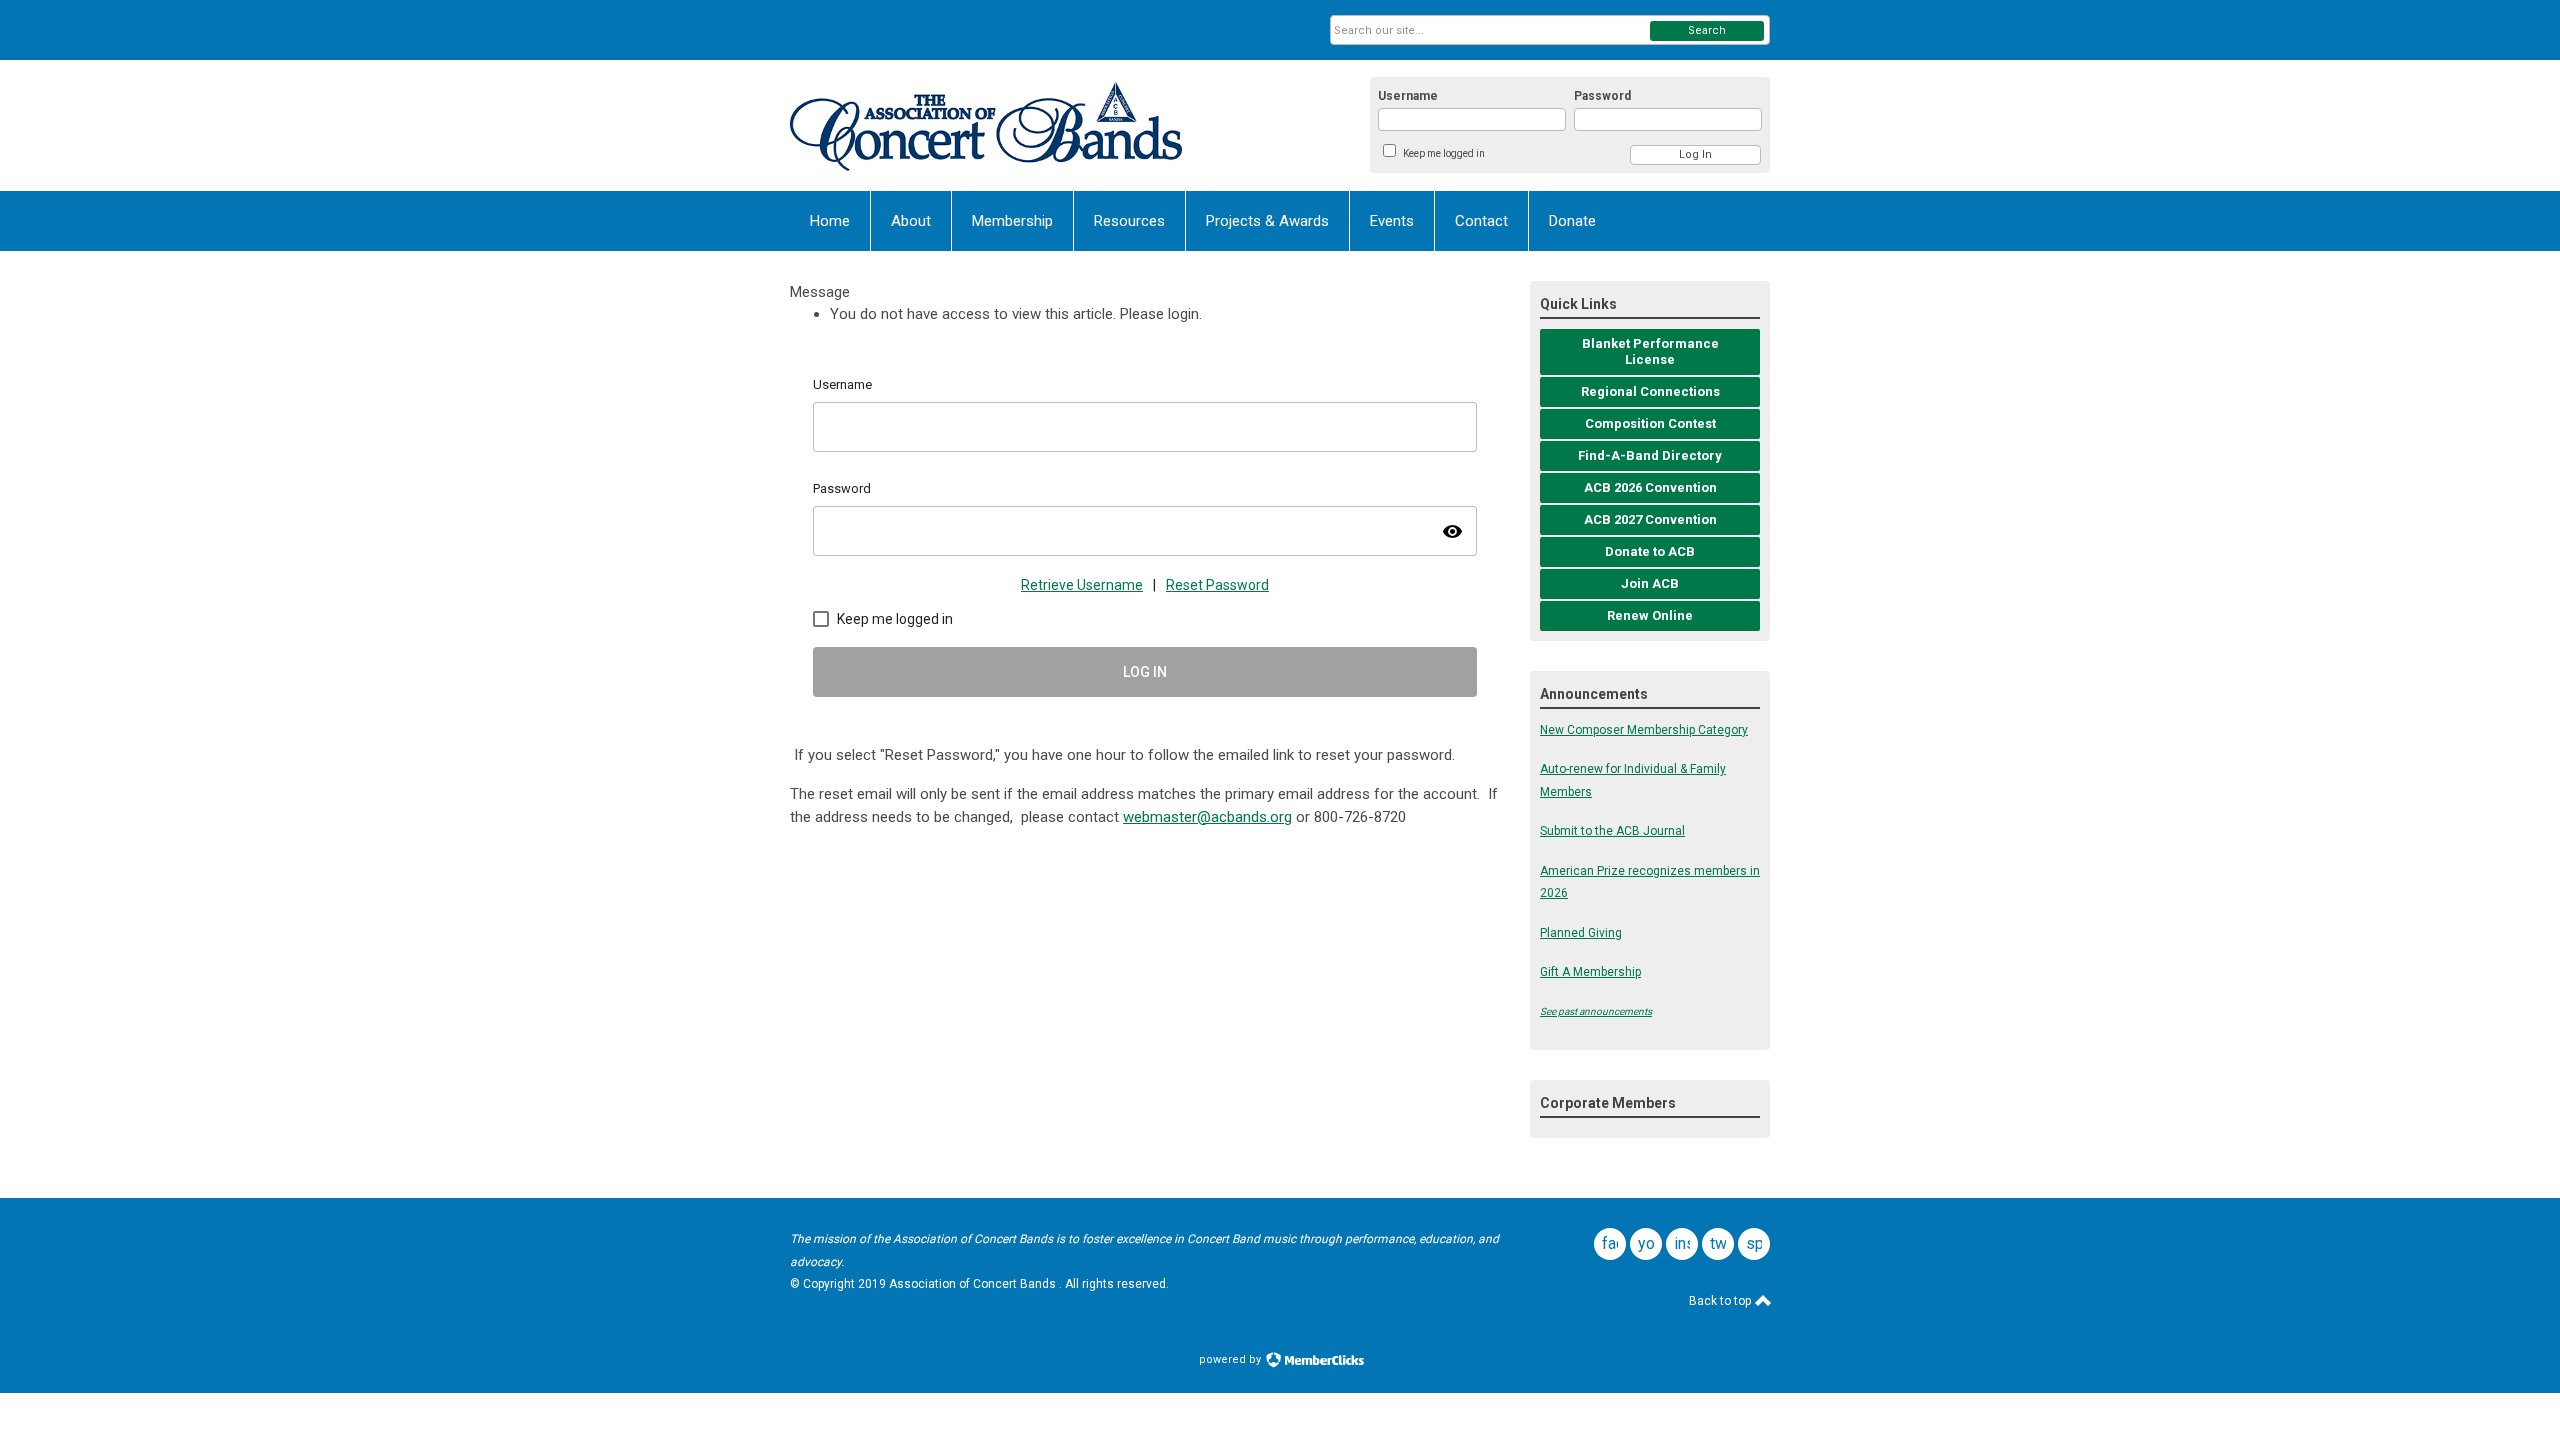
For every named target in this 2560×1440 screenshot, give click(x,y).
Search (1707, 30)
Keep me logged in (1444, 153)
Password (1602, 96)
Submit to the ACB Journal (1612, 831)
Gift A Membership (1590, 972)
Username (1408, 96)
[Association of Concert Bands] (986, 125)
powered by (1231, 1359)
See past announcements (1596, 1011)
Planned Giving (1581, 933)
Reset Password (1217, 585)
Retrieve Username (1082, 585)
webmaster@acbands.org (1207, 817)
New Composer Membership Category (1644, 730)
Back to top (1721, 1301)
